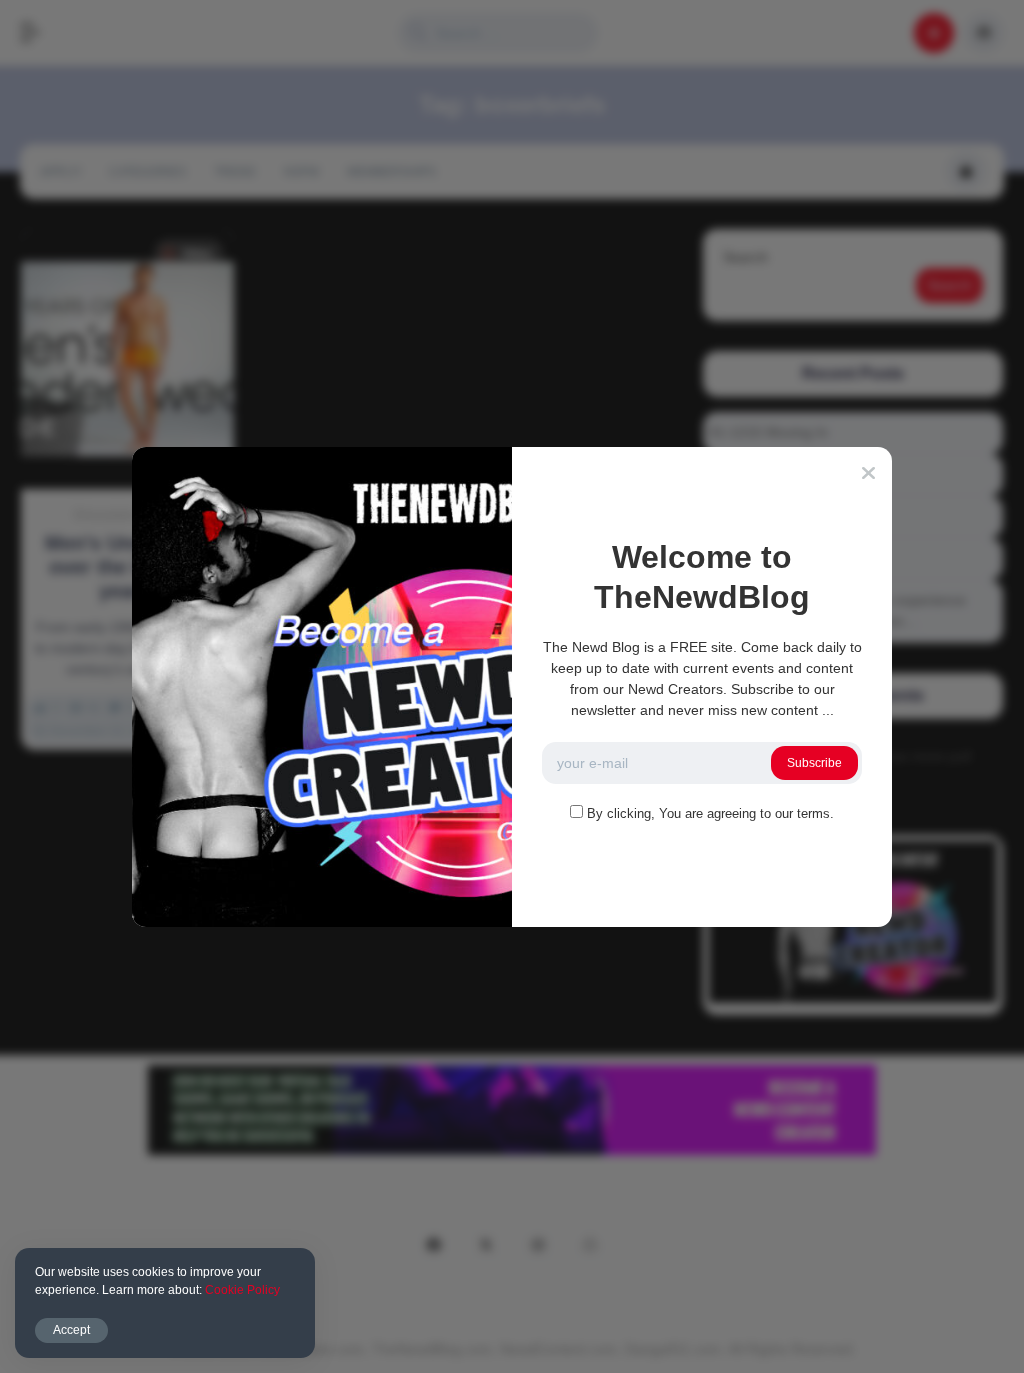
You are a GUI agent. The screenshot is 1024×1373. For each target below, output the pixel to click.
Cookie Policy (242, 1290)
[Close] (868, 473)
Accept (71, 1330)
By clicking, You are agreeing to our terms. (710, 813)
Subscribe (814, 763)
